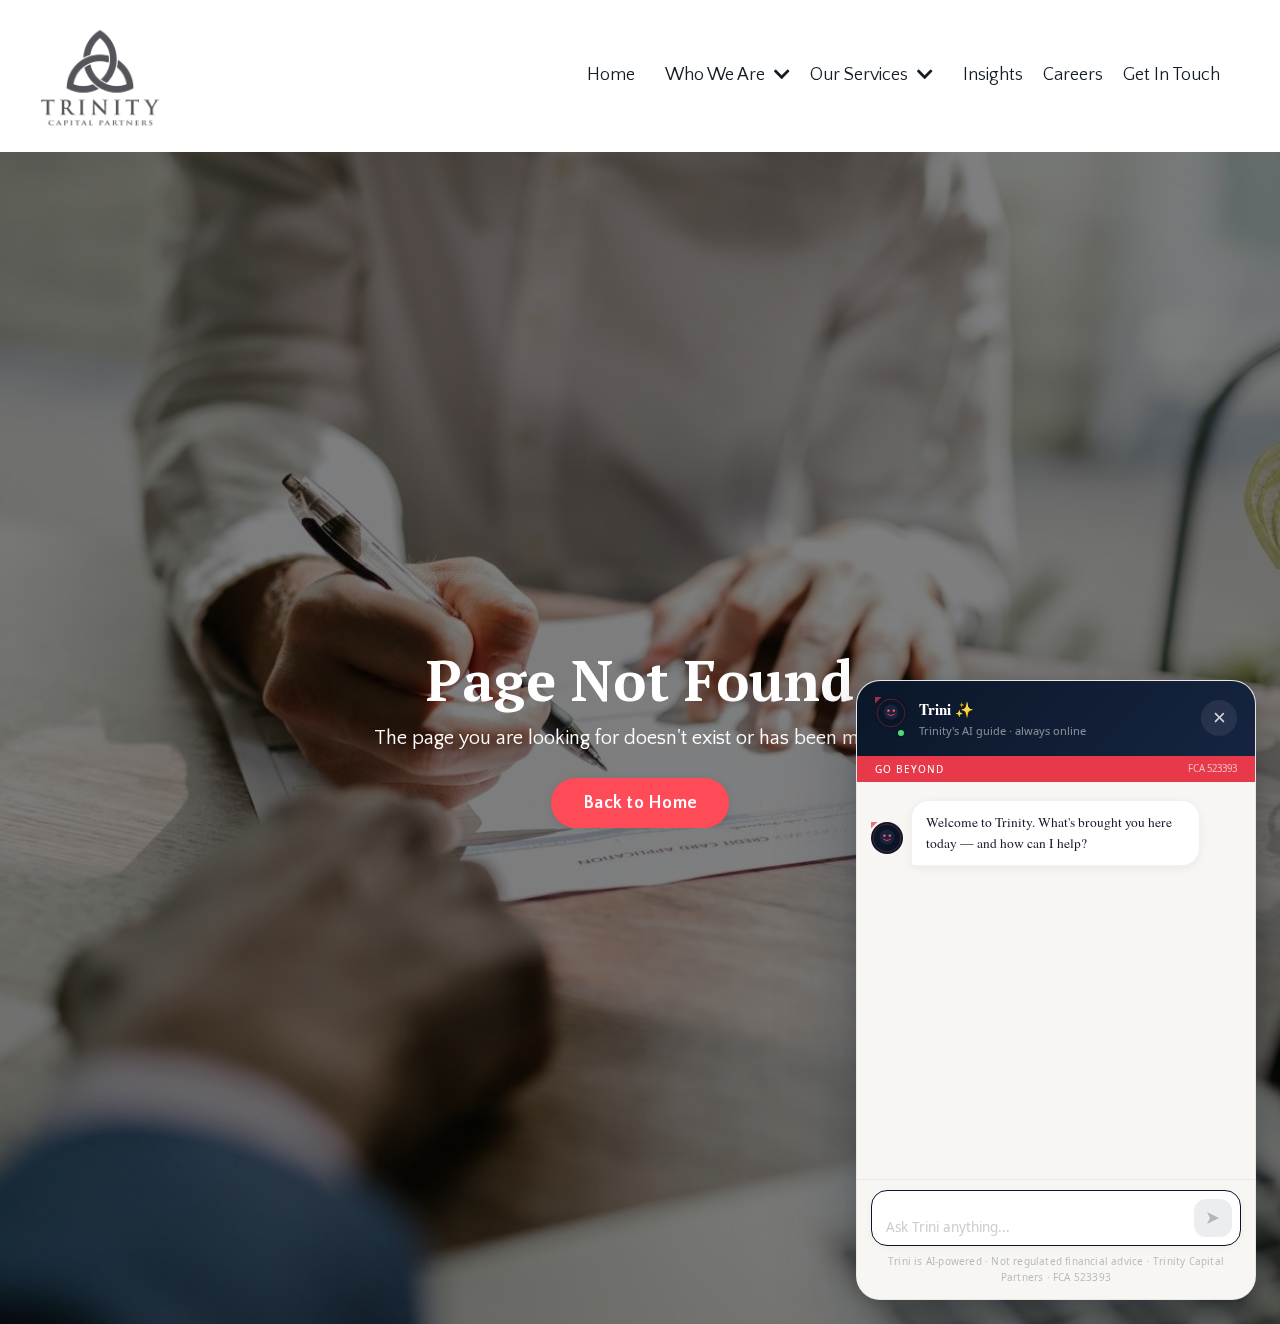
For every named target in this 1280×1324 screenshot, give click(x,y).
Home (611, 75)
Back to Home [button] (640, 803)
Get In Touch (1171, 75)
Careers (1073, 75)
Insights (993, 75)
